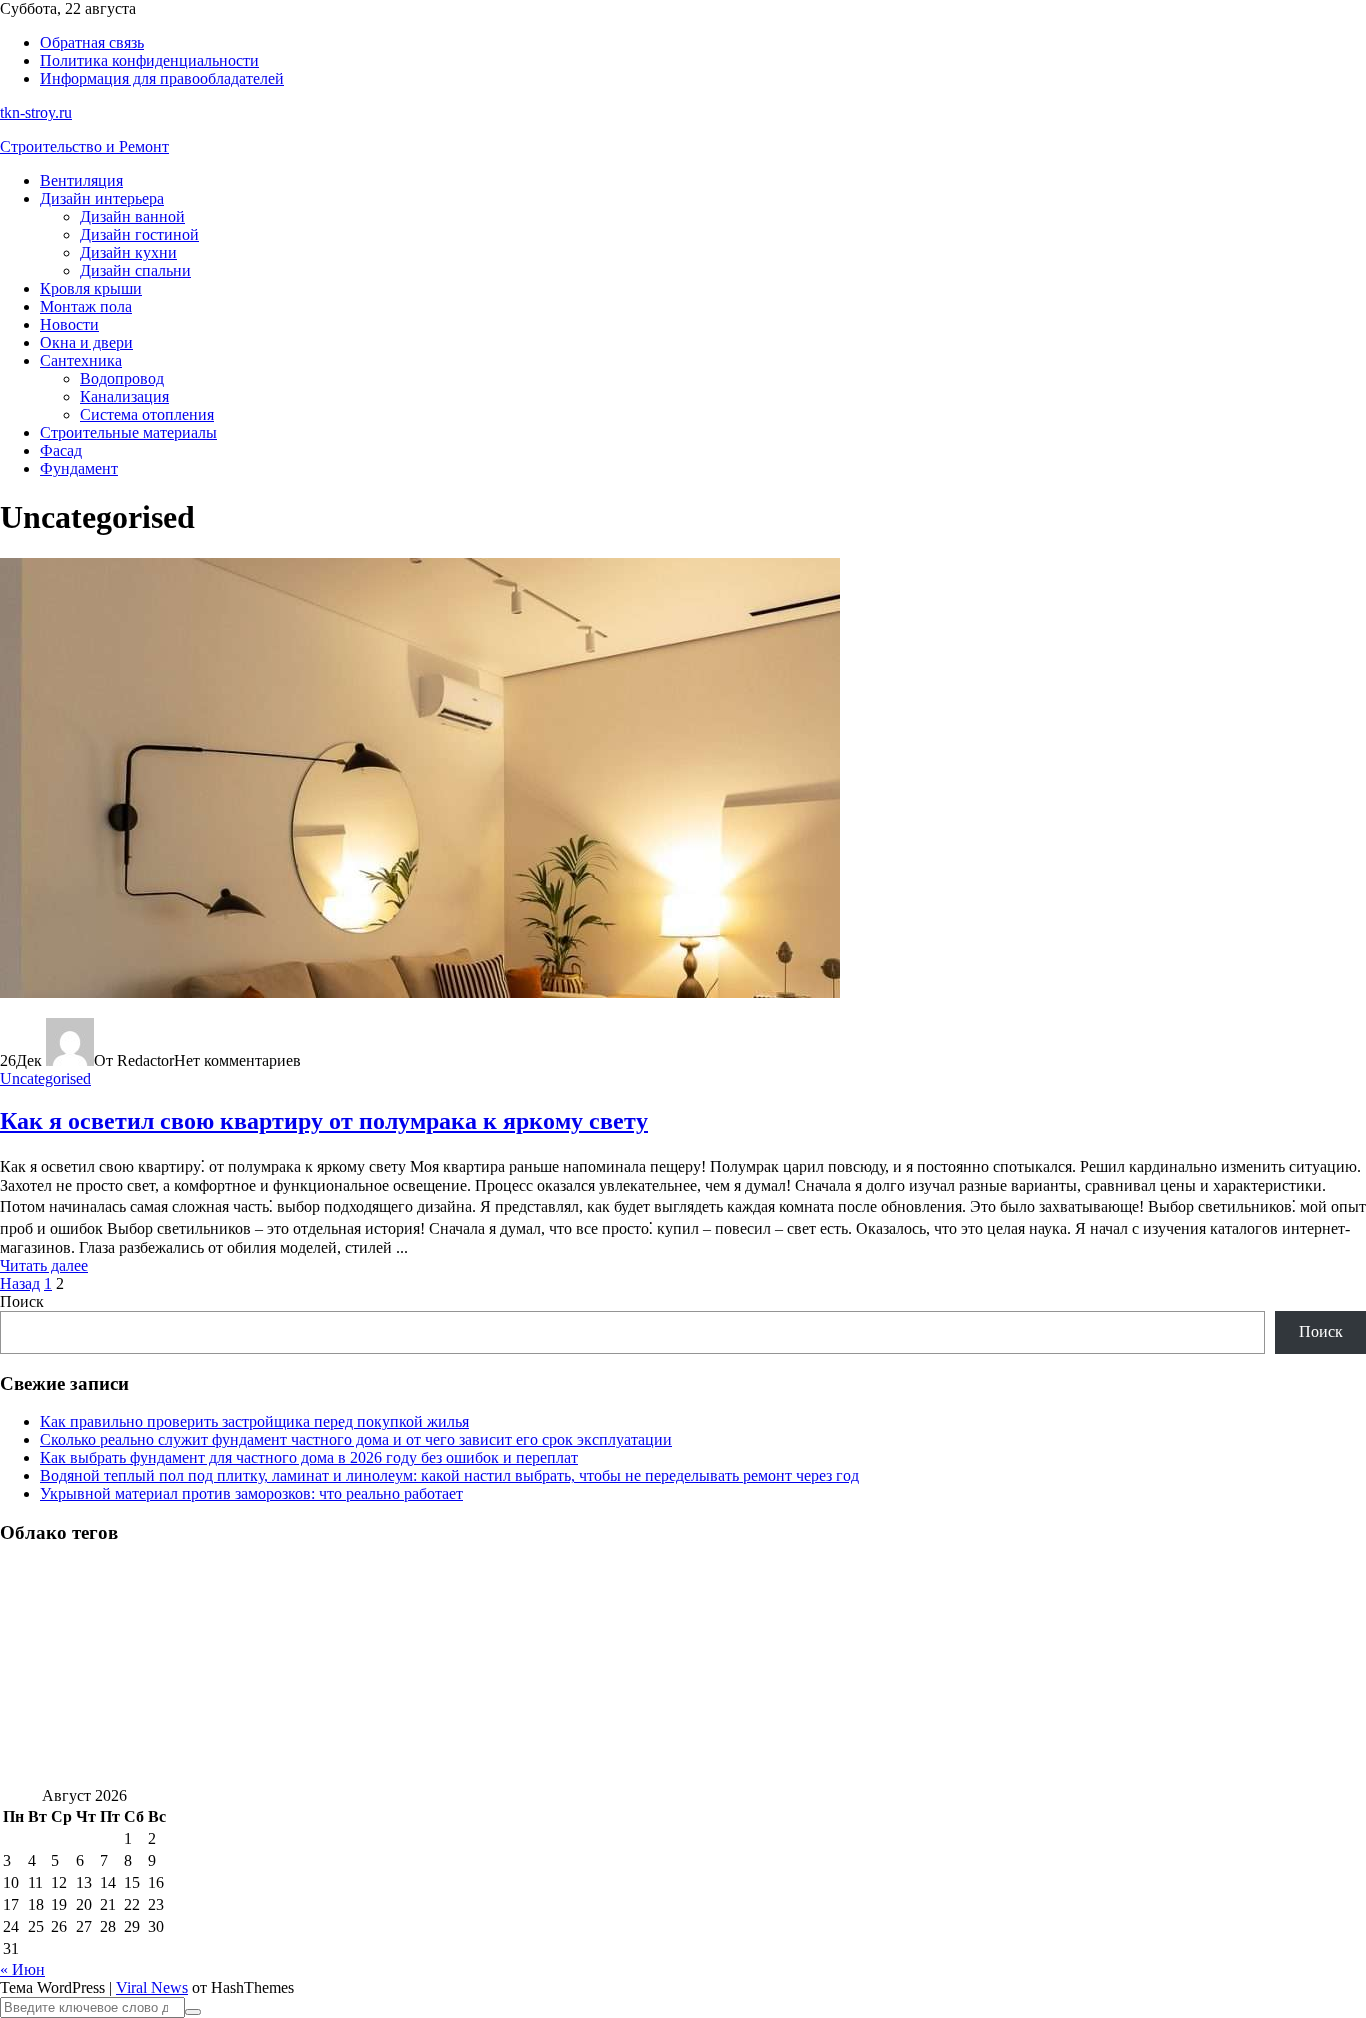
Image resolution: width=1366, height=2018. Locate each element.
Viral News (152, 1987)
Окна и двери (86, 342)
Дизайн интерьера (102, 198)
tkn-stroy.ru (36, 112)
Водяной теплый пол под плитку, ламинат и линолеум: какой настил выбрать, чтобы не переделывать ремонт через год (449, 1475)
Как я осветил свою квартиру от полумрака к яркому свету (324, 1121)
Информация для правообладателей (162, 78)
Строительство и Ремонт (84, 146)
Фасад (61, 450)
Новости (69, 324)
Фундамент (79, 468)
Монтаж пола (86, 306)
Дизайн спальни (135, 270)
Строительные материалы (128, 432)
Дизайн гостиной (139, 234)
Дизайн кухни (128, 252)
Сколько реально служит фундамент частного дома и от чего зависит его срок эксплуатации (356, 1439)
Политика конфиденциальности (149, 60)
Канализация (124, 396)
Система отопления (147, 414)
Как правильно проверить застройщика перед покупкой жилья (254, 1421)
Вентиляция (81, 180)
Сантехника (81, 360)
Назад (20, 1283)
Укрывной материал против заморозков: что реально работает (251, 1493)
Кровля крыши (91, 288)
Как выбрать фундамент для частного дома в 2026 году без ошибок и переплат (309, 1457)
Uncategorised (45, 1078)
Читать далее (44, 1265)
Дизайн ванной (132, 216)
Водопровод (122, 378)
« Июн (22, 1969)
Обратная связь (92, 42)
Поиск (22, 1301)
